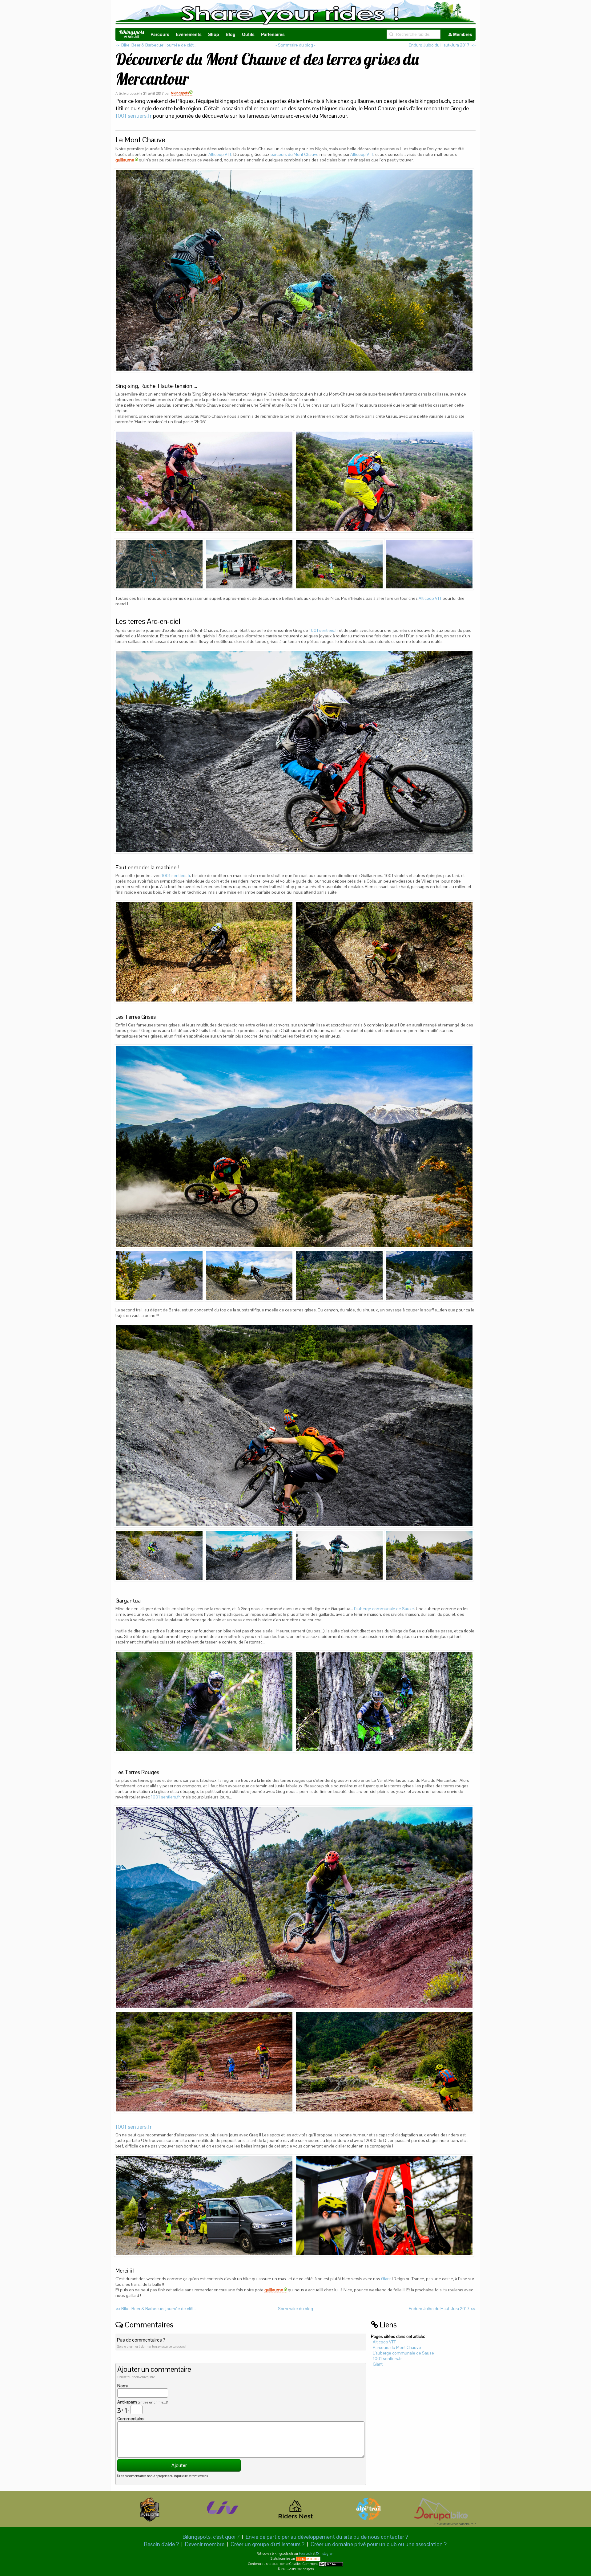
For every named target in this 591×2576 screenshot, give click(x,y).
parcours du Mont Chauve (295, 154)
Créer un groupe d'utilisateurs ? (267, 2544)
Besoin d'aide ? (161, 2544)
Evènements (189, 34)
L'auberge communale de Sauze (403, 2353)
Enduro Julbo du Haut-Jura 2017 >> (442, 45)
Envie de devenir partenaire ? (455, 2524)
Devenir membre (205, 2544)
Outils (248, 34)
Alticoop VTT (220, 154)
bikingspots (180, 93)
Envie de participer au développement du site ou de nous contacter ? (327, 2537)
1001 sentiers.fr (134, 116)
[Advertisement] (423, 2427)
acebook (306, 2554)
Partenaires (273, 34)
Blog (231, 34)
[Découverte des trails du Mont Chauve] (294, 270)
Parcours (160, 34)
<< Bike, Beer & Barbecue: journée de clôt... (156, 45)
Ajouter (179, 2465)
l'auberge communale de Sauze (384, 1609)
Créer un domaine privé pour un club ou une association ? (379, 2544)
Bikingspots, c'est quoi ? (211, 2537)
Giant (386, 2279)
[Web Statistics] (308, 2558)
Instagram (327, 2554)
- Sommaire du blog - (295, 45)
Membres (462, 34)
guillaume (125, 160)
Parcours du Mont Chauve (397, 2347)
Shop (214, 34)
